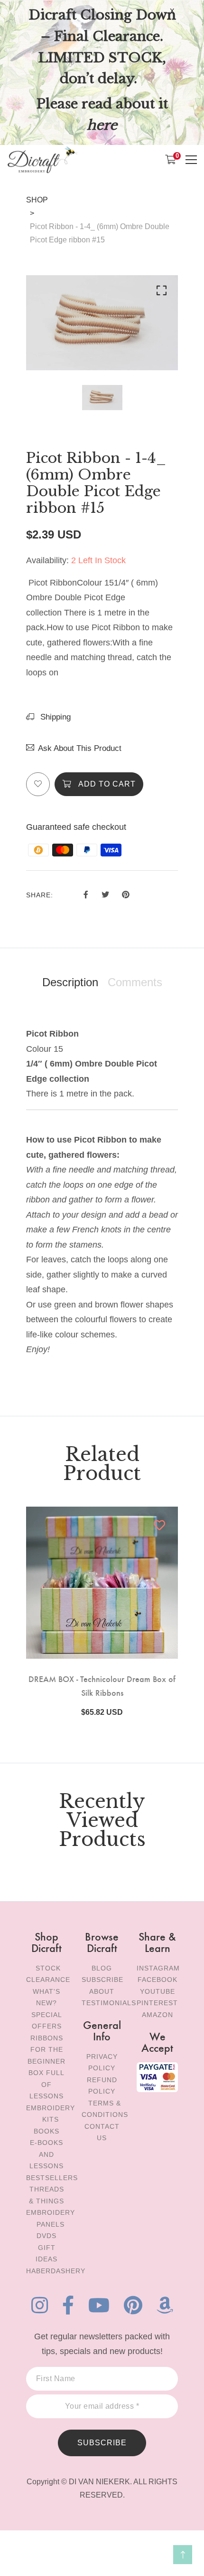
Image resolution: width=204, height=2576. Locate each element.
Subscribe (102, 1980)
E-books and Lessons (46, 2154)
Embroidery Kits (51, 2114)
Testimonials (109, 2003)
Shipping (54, 717)
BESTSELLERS (52, 2178)
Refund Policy (102, 2086)
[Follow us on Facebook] (86, 894)
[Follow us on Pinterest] (126, 894)
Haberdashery (56, 2271)
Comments (135, 982)
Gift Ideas (46, 2254)
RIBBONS (47, 2038)
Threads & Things (46, 2195)
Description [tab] (70, 982)
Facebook (158, 1980)
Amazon (158, 2015)
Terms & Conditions (105, 2109)
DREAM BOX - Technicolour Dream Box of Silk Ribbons (102, 1685)
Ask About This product (80, 748)
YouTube (158, 1991)
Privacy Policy (102, 2062)
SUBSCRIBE (102, 2443)
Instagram (158, 1968)
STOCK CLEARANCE (48, 1974)
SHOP (37, 200)
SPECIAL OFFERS (47, 2021)
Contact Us (102, 2132)
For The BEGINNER (46, 2055)
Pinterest (157, 2003)
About (102, 1991)
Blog (102, 1968)
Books (46, 2131)
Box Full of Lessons (46, 2084)
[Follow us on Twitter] (105, 894)
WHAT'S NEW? (46, 1997)
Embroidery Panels (51, 2218)
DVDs (46, 2236)
